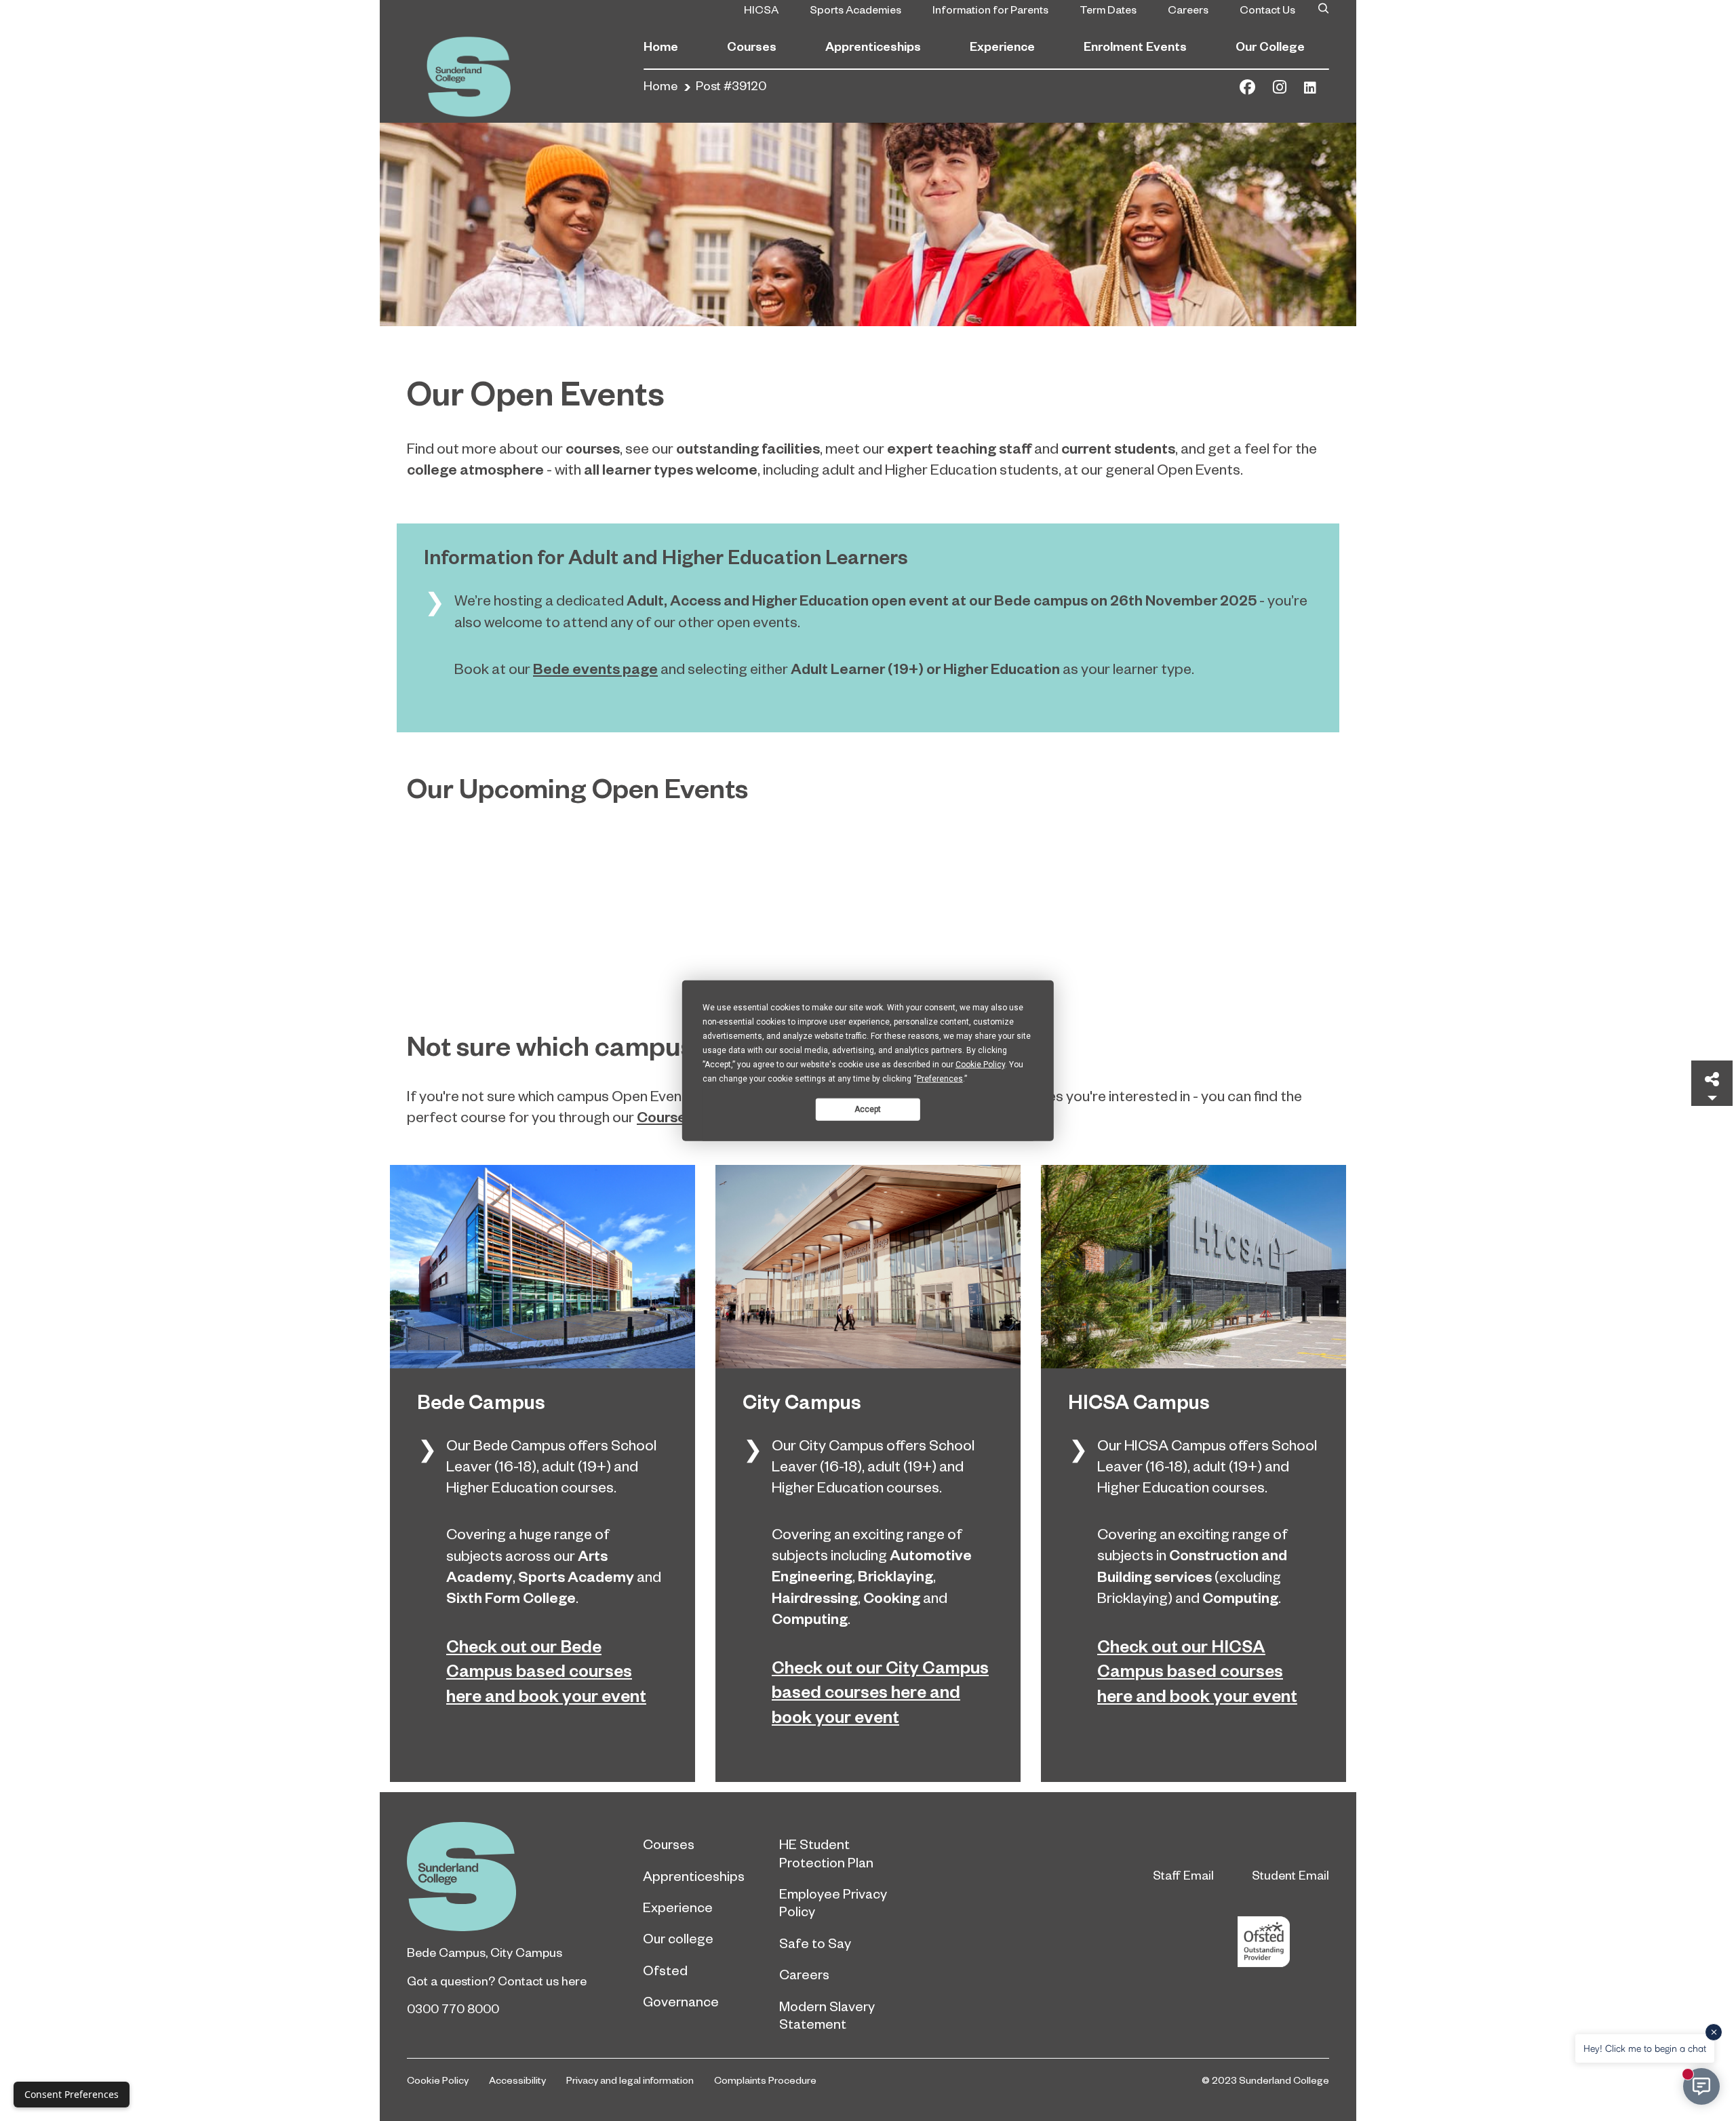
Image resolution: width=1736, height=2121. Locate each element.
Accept (868, 1109)
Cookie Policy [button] (980, 1065)
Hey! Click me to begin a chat (1645, 2048)
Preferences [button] (940, 1079)
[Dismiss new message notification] (1714, 2032)
